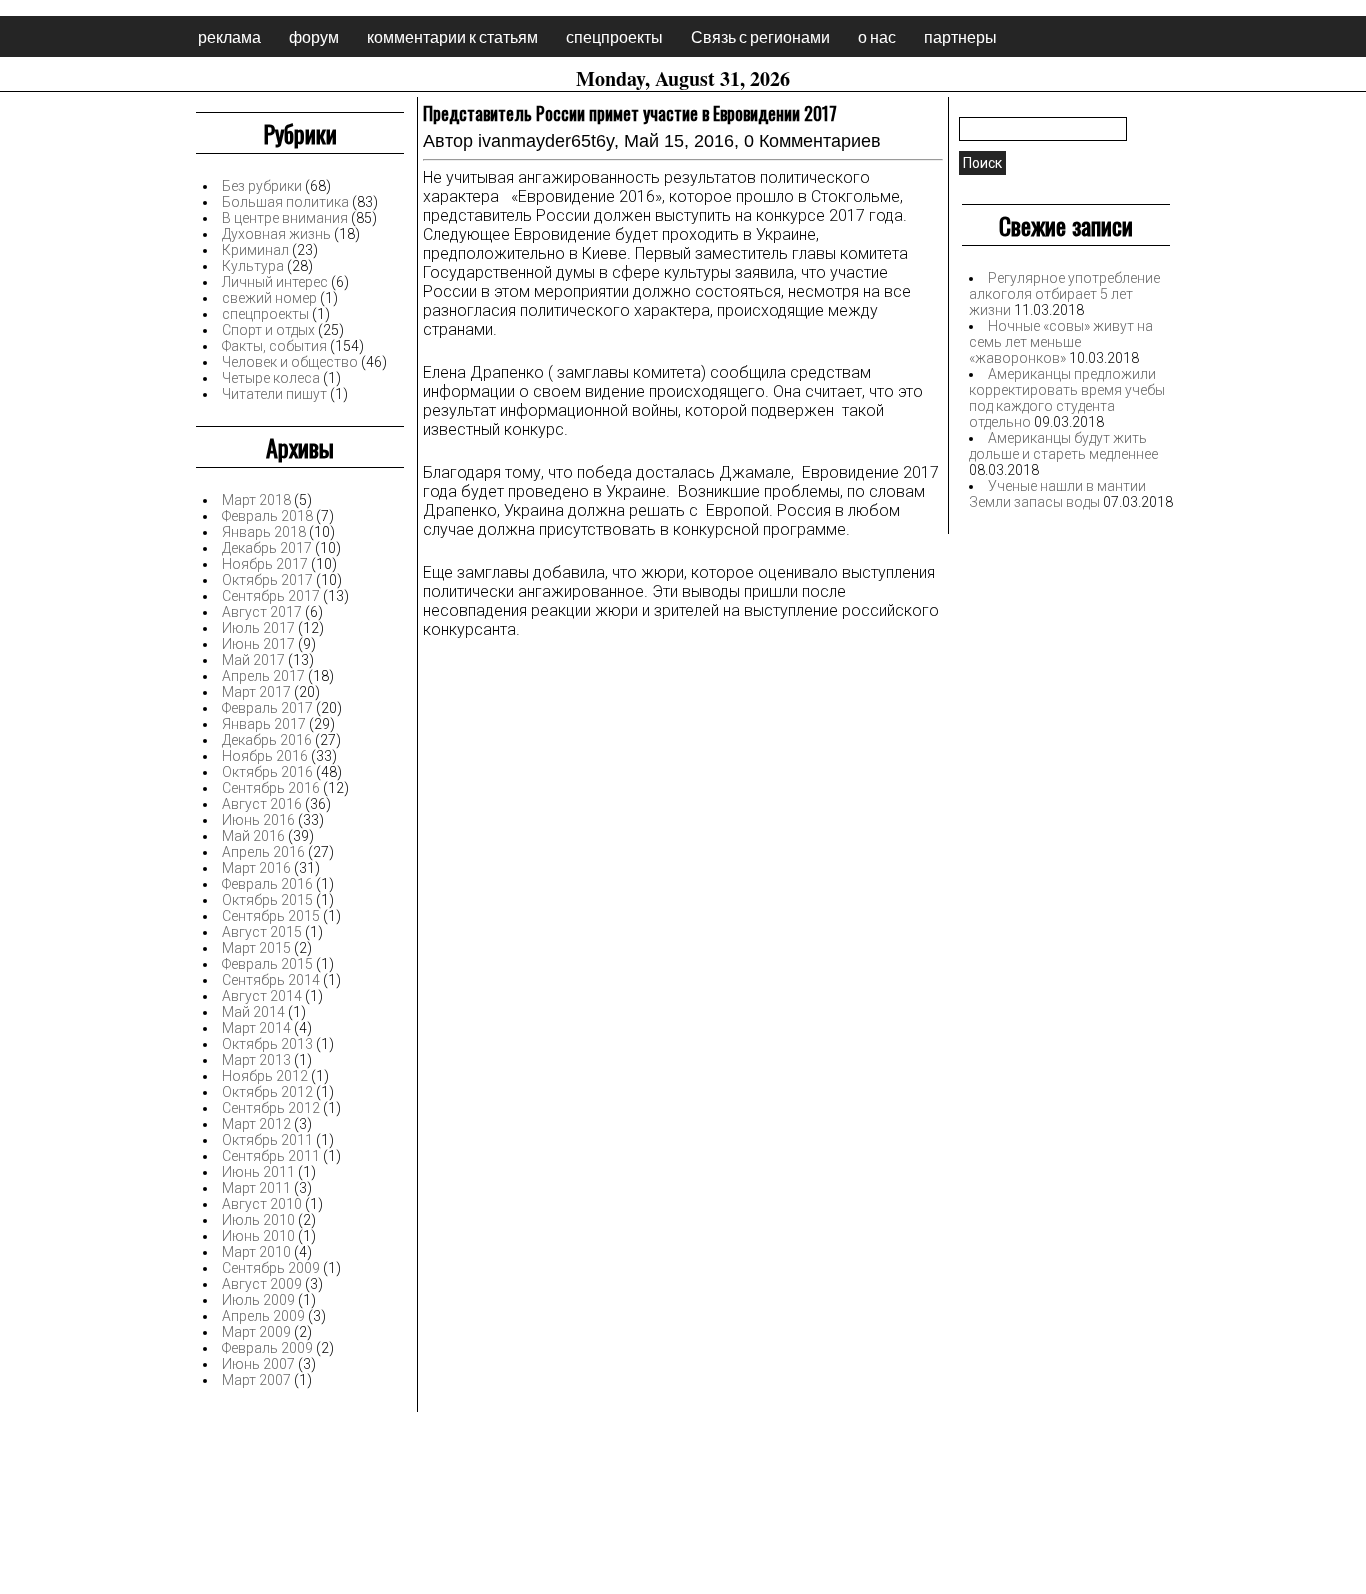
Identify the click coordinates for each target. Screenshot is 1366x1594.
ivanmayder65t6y (546, 141)
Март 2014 (256, 1028)
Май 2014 (253, 1012)
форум (314, 36)
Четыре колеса (271, 378)
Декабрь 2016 (267, 740)
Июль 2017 (258, 628)
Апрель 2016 (263, 852)
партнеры (960, 36)
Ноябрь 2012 (265, 1076)
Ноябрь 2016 (265, 756)
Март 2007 (256, 1380)
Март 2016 (256, 868)
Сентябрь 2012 (271, 1108)
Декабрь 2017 (267, 548)
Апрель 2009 (263, 1316)
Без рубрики (262, 186)
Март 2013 (256, 1060)
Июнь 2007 (258, 1364)
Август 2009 (262, 1284)
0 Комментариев (812, 141)
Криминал (255, 250)
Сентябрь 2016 (271, 788)
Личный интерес (275, 282)
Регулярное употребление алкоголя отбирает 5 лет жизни (1064, 294)
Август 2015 (262, 932)
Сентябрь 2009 (271, 1268)
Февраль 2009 (267, 1348)
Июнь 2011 (258, 1172)
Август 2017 (262, 612)
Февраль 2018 (267, 516)
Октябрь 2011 (267, 1140)
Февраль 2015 (267, 964)
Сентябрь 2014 (271, 980)
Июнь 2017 (258, 644)
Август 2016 (262, 804)
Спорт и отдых (268, 330)
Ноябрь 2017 (265, 564)
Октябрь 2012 (267, 1092)
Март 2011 (256, 1188)
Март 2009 (256, 1332)
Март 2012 (256, 1124)
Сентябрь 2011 (271, 1156)
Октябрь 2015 (267, 900)
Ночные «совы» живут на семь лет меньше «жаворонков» (1061, 342)
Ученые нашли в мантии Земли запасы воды (1057, 494)
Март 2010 (256, 1252)
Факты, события (274, 346)
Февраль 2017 (267, 708)
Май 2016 (253, 836)
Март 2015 (256, 948)
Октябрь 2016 (267, 772)
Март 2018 (256, 500)
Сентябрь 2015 (271, 916)
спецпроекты (614, 36)
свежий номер (269, 298)
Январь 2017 (264, 724)
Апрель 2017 (263, 676)
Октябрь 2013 (267, 1044)
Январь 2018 (264, 532)
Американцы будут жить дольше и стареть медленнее (1063, 446)
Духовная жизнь (276, 234)
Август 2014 (262, 996)
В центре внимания (285, 218)
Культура (253, 266)
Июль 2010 (258, 1220)
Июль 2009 (258, 1300)
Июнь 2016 (258, 820)
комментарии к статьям (452, 36)
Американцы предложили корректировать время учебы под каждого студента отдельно (1067, 398)
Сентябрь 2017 (271, 596)
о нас (877, 36)
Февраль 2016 (267, 884)
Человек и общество (290, 362)
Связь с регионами (760, 36)
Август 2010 (262, 1204)
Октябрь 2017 (267, 580)
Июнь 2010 (258, 1236)
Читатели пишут (274, 394)
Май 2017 (253, 660)
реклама (229, 36)
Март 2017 (256, 692)
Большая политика (285, 202)
